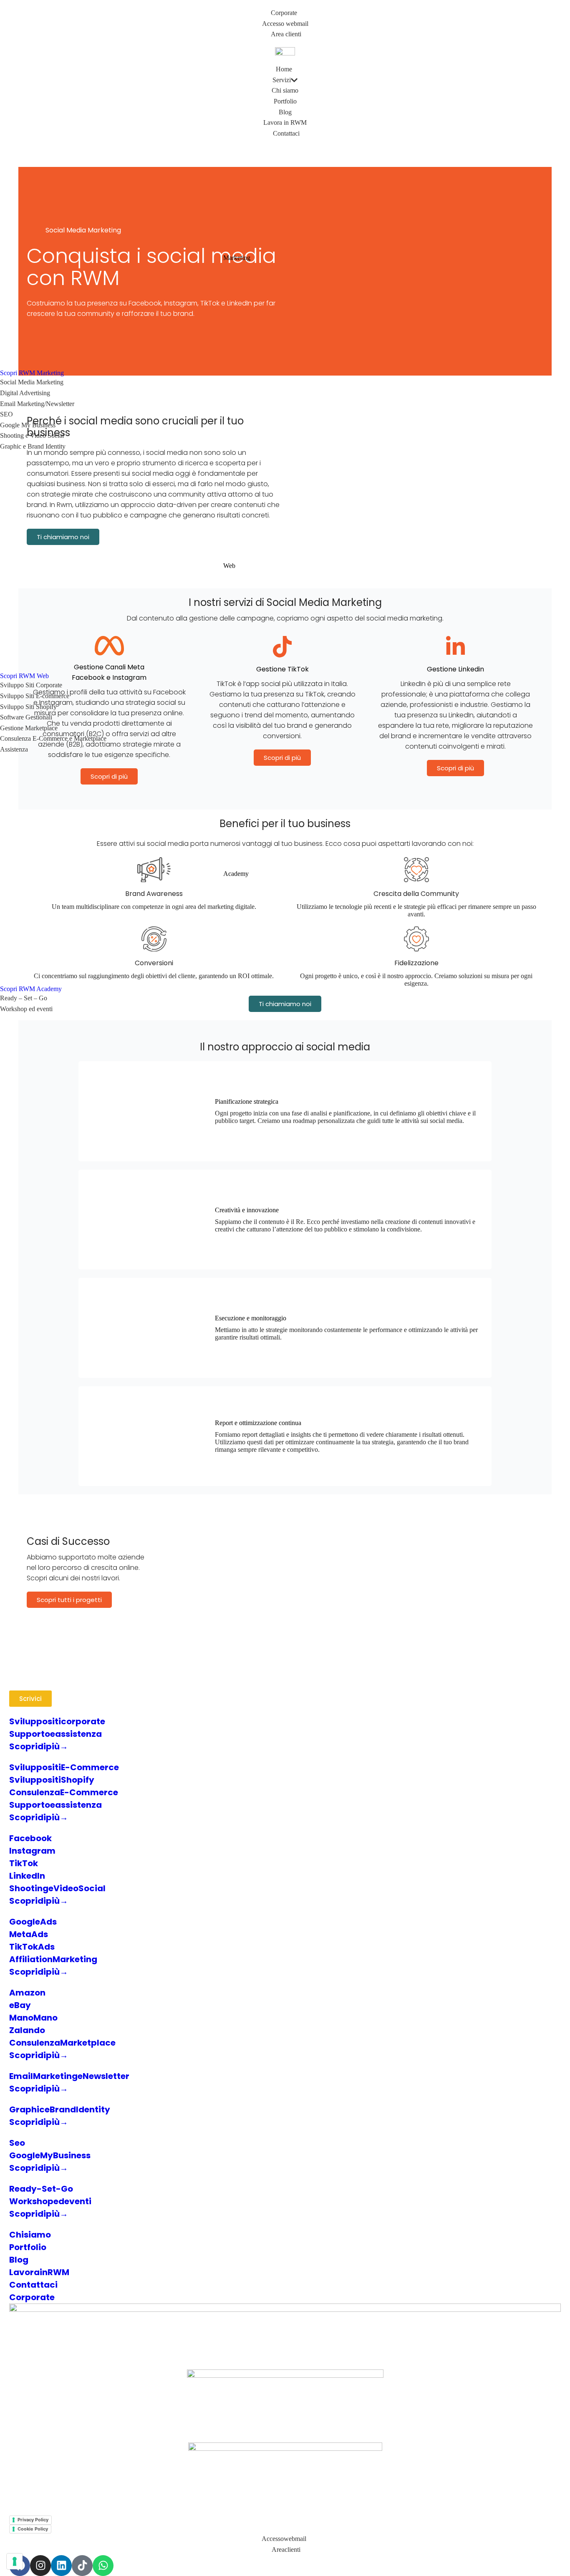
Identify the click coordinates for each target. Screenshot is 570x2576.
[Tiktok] (82, 2566)
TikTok (24, 1863)
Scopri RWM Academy (31, 989)
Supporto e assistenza (55, 1734)
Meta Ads (29, 1934)
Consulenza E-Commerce (64, 1792)
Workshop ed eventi (50, 2201)
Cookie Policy (33, 2529)
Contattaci (33, 2285)
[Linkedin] (61, 2566)
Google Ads (33, 1922)
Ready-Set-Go (41, 2189)
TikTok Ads (32, 1947)
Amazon (27, 1993)
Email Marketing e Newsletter (69, 2076)
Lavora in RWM (39, 2272)
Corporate (32, 2297)
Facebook (30, 1838)
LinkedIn (27, 1876)
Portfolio (28, 2247)
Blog (19, 2260)
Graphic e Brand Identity (60, 2109)
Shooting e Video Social (57, 1888)
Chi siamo (30, 2235)
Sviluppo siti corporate (57, 1721)
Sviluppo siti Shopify (52, 1780)
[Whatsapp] (103, 2566)
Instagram (32, 1851)
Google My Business (50, 2155)
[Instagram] (40, 2566)
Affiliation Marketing (53, 1959)
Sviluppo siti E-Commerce (64, 1767)
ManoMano (33, 2018)
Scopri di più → (39, 1746)
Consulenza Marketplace (62, 2043)
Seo (17, 2143)
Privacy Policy (33, 2520)
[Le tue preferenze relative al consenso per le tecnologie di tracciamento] (15, 2561)
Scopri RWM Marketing (32, 373)
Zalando (27, 2030)
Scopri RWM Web (24, 676)
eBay (20, 2005)
